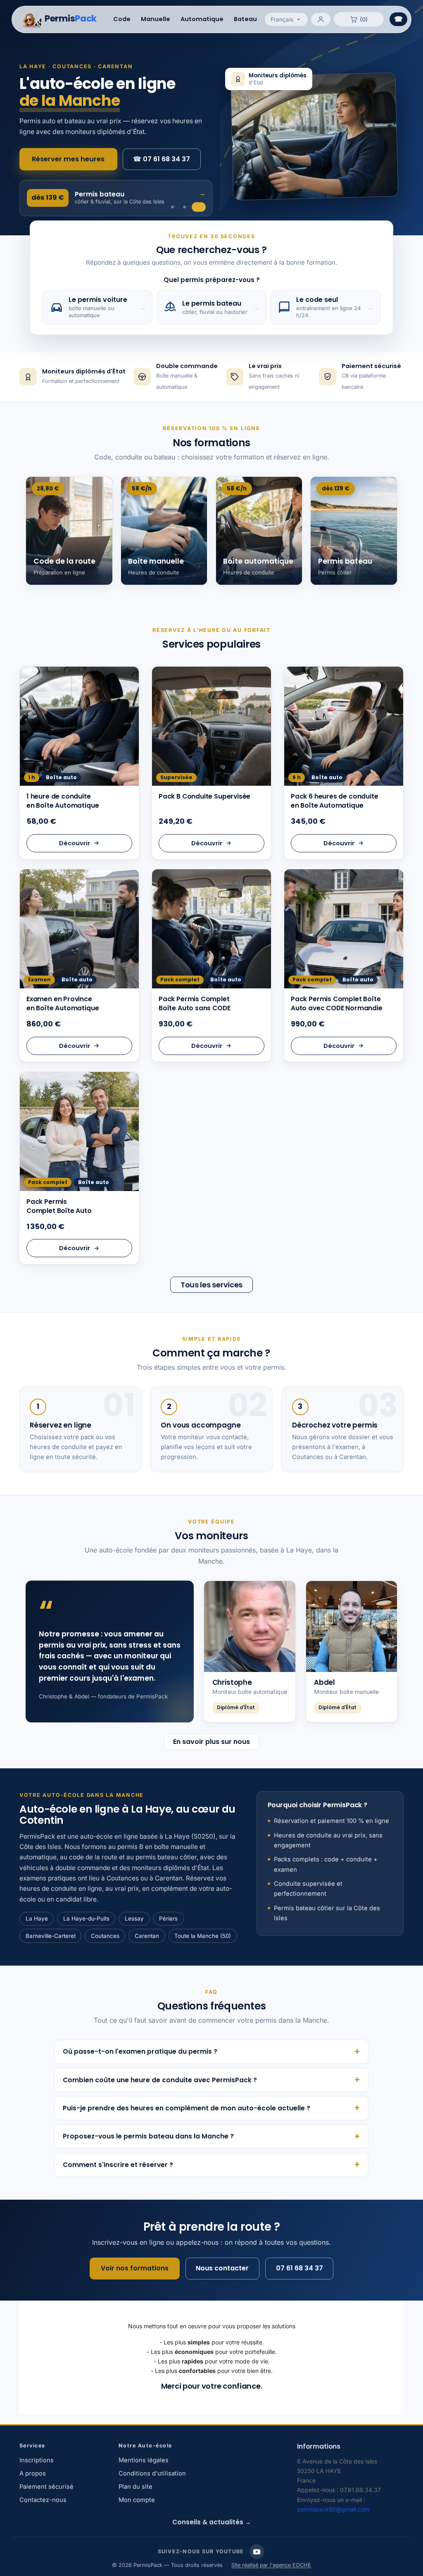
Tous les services (211, 1285)
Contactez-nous (43, 2500)
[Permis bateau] (199, 207)
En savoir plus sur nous (211, 1742)
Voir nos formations (135, 2268)
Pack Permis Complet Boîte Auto (59, 1206)
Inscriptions (37, 2460)
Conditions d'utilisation (152, 2473)
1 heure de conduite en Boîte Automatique (63, 801)
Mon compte (137, 2500)
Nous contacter (222, 2268)
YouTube (257, 2552)
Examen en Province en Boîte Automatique (63, 1003)
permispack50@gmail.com (333, 2509)
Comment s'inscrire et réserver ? (118, 2165)
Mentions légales (144, 2460)
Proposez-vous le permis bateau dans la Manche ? (148, 2136)
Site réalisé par (271, 2565)
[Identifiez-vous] (321, 19)
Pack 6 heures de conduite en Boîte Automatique (335, 801)
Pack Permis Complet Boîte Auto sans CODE (194, 1003)
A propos (33, 2473)
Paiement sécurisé (46, 2487)
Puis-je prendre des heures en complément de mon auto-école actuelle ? (187, 2108)
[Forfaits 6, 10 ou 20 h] (184, 207)
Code (122, 19)
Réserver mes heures (68, 159)
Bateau (245, 19)
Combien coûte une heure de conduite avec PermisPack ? (160, 2080)
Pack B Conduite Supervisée (204, 796)
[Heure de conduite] (172, 207)
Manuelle (156, 19)
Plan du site (135, 2487)
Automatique (202, 19)
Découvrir (75, 843)
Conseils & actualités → (212, 2522)
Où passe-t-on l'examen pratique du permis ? (140, 2051)
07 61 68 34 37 (162, 159)
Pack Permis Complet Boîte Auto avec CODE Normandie (337, 1003)
